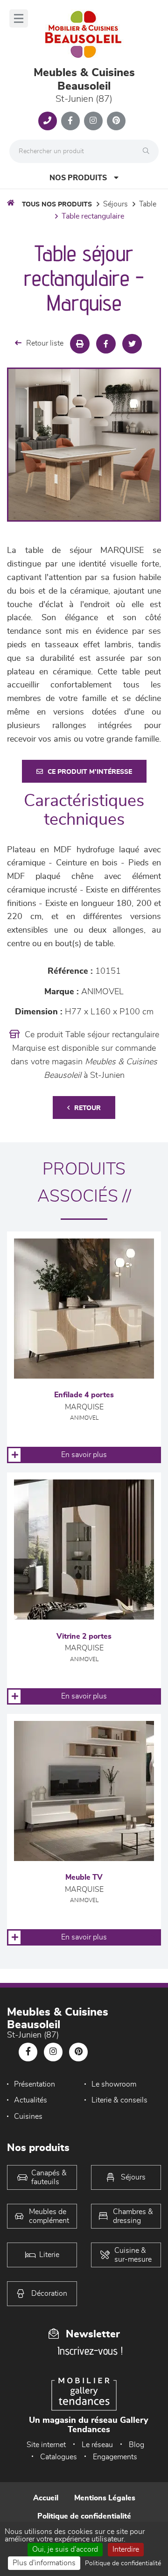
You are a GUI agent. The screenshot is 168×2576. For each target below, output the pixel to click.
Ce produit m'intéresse (90, 772)
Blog (136, 2445)
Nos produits (78, 178)
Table (148, 204)
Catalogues (59, 2457)
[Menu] (19, 18)
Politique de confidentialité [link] (123, 2563)
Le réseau (97, 2445)
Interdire (126, 2549)
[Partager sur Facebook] (106, 344)
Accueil (46, 2498)
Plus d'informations (44, 2563)
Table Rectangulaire (93, 216)
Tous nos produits (57, 205)
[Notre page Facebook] (70, 121)
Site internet (46, 2445)
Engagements (115, 2457)
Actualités (31, 2100)
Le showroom (114, 2084)
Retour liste (45, 343)
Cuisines (28, 2116)
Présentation (35, 2084)
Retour (87, 1108)
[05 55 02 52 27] (48, 121)
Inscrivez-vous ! (90, 2351)
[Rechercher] (148, 151)
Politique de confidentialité (84, 2516)
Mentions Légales (105, 2498)
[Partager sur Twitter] (132, 344)
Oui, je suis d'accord (65, 2549)
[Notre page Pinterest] (116, 121)
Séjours (115, 204)
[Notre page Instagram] (93, 121)
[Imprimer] (80, 344)
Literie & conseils (119, 2100)
